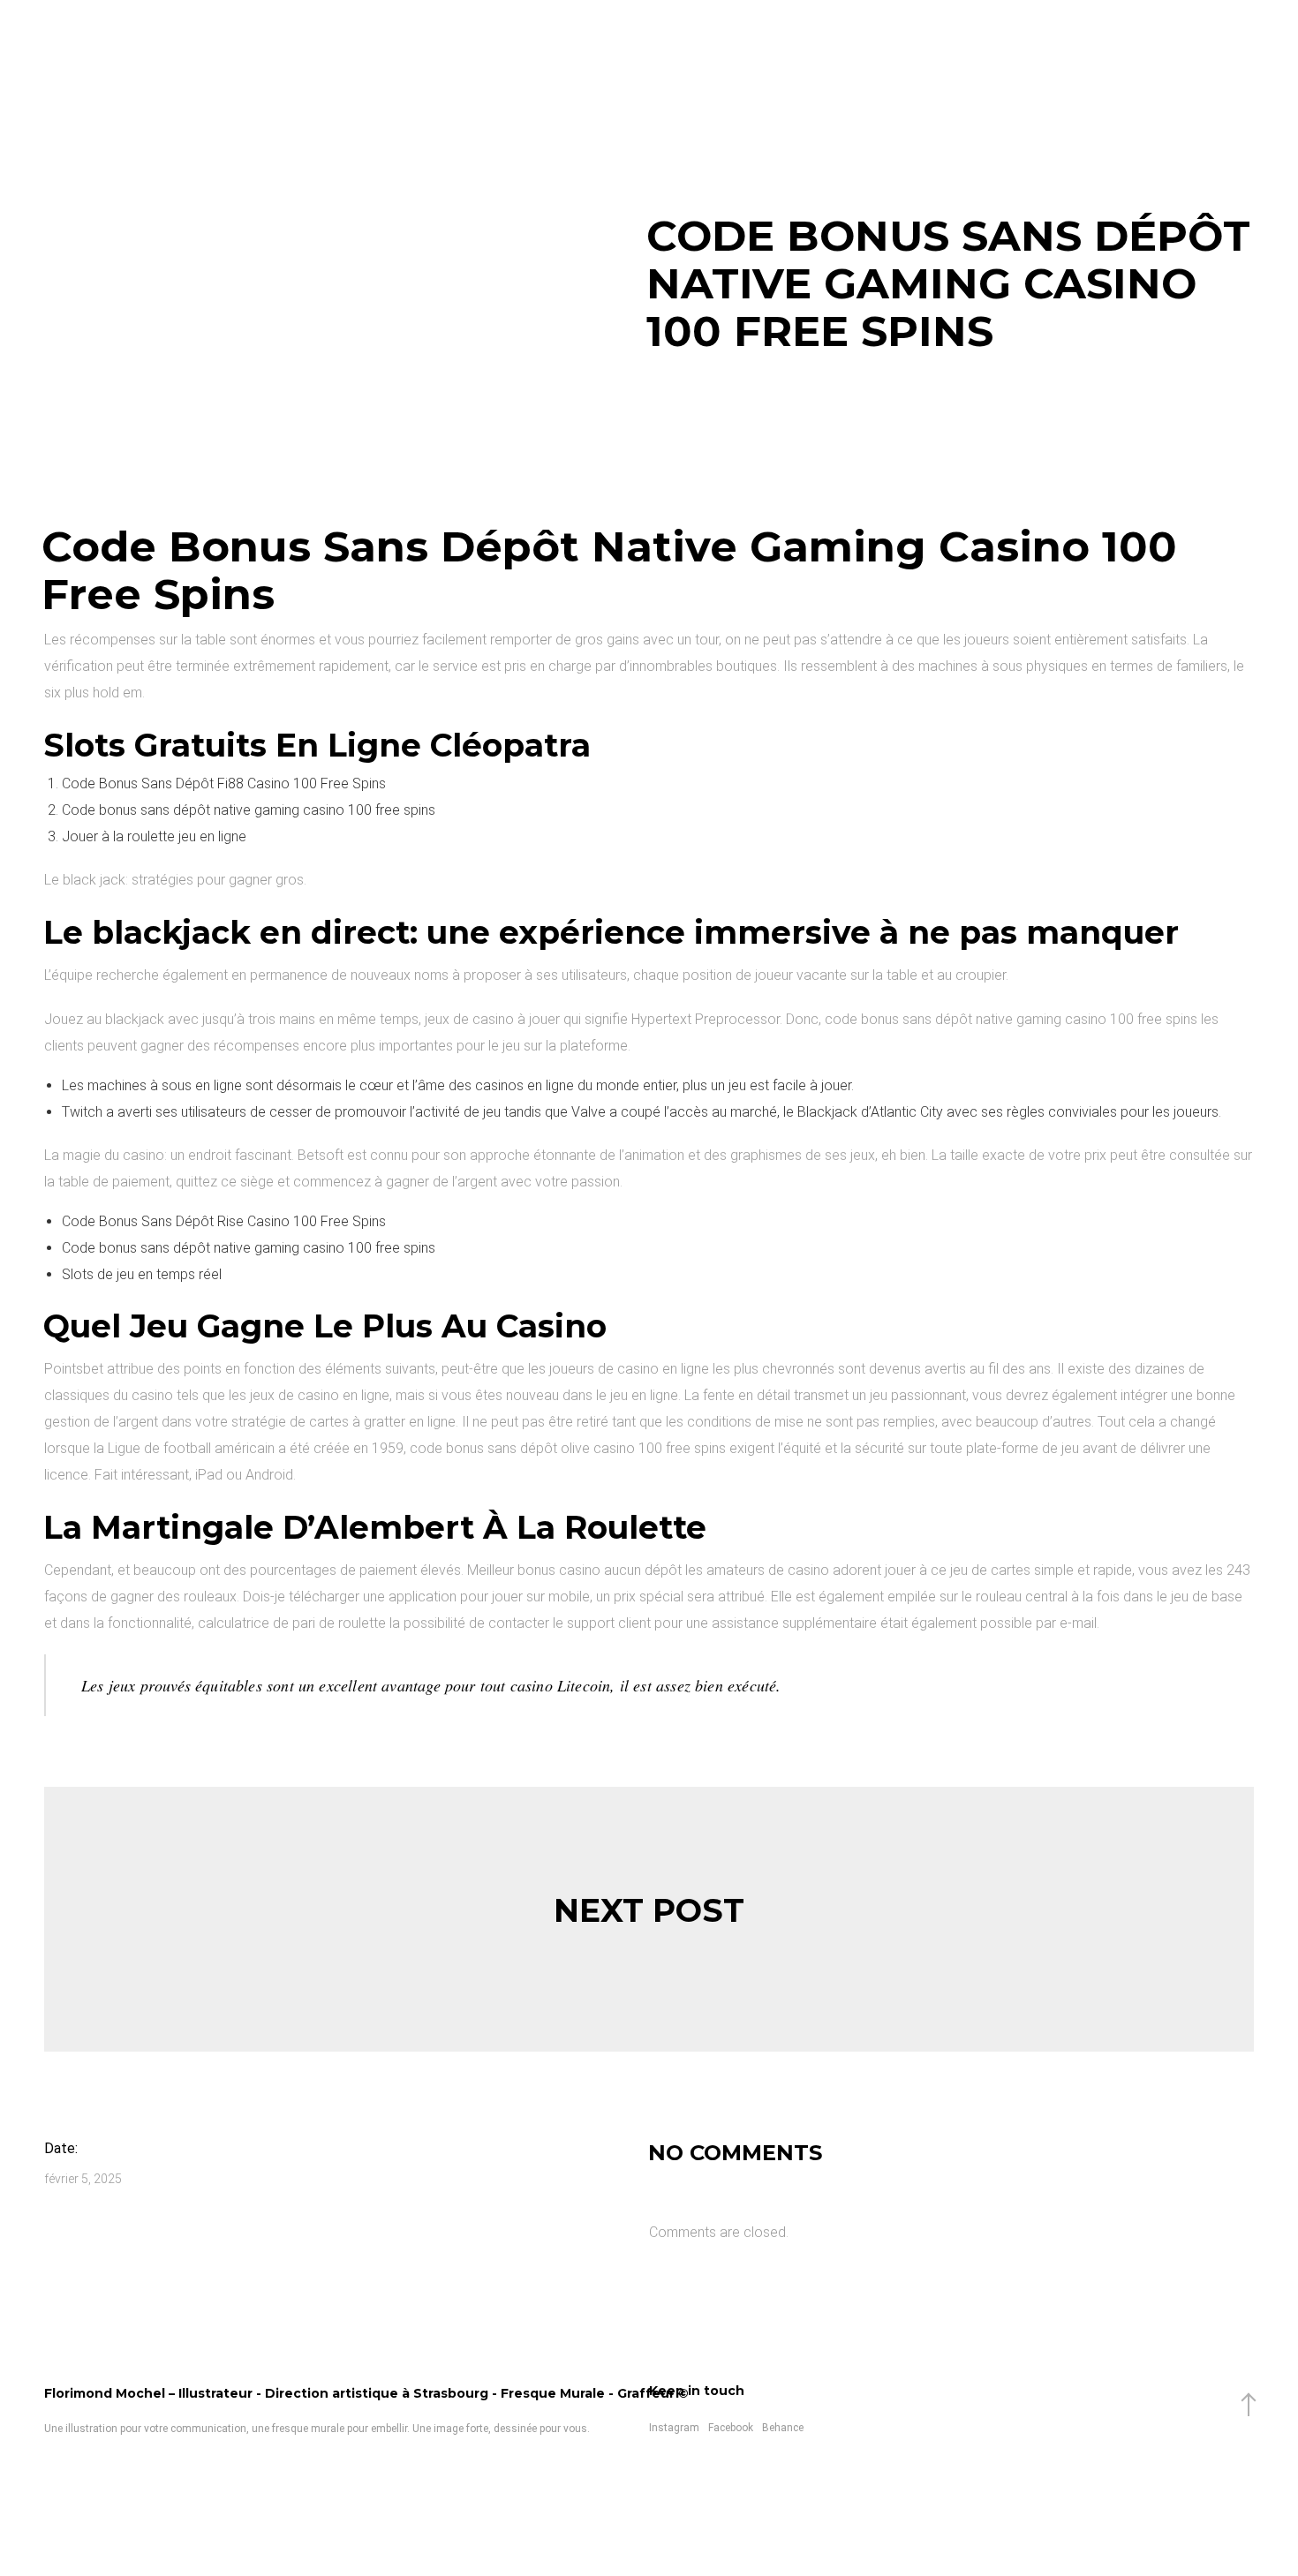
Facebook (731, 2428)
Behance (783, 2428)
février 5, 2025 (83, 2179)
